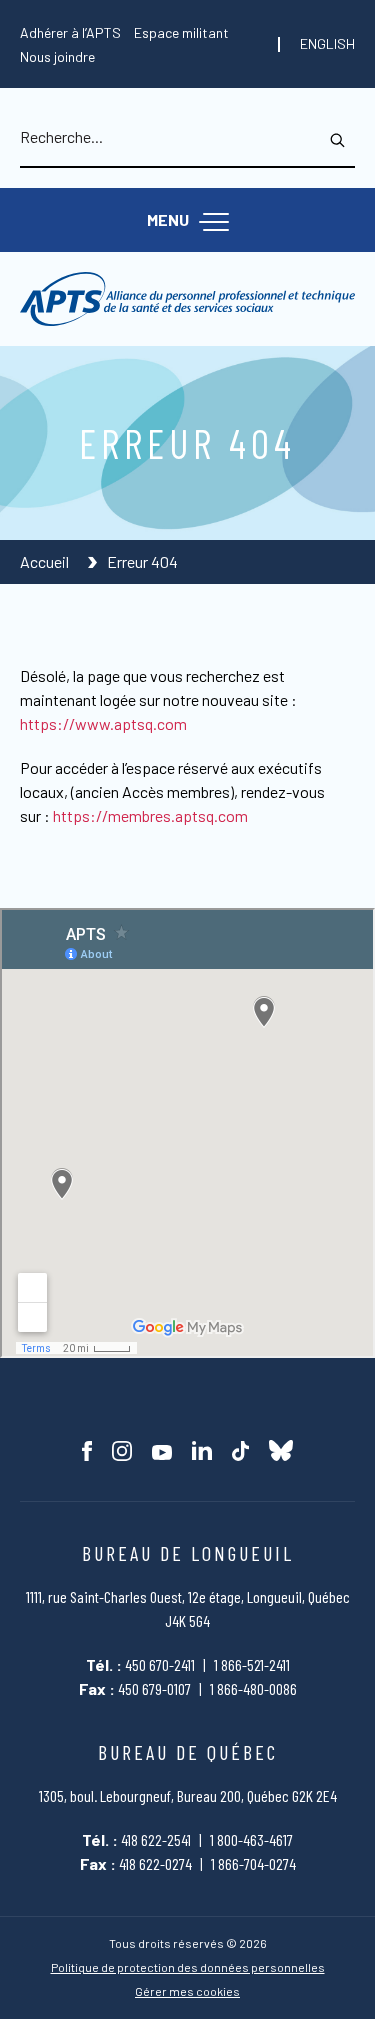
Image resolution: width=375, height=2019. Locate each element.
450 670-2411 (160, 1664)
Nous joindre (57, 56)
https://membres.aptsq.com (150, 815)
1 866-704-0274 (253, 1863)
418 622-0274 (155, 1863)
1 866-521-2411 (252, 1664)
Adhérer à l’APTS (70, 32)
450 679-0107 (154, 1688)
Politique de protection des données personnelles (188, 1967)
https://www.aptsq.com (103, 723)
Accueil (46, 561)
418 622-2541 (156, 1839)
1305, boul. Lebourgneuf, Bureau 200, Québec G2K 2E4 (188, 1795)
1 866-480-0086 (253, 1688)
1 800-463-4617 (251, 1839)
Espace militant (181, 32)
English (327, 44)
